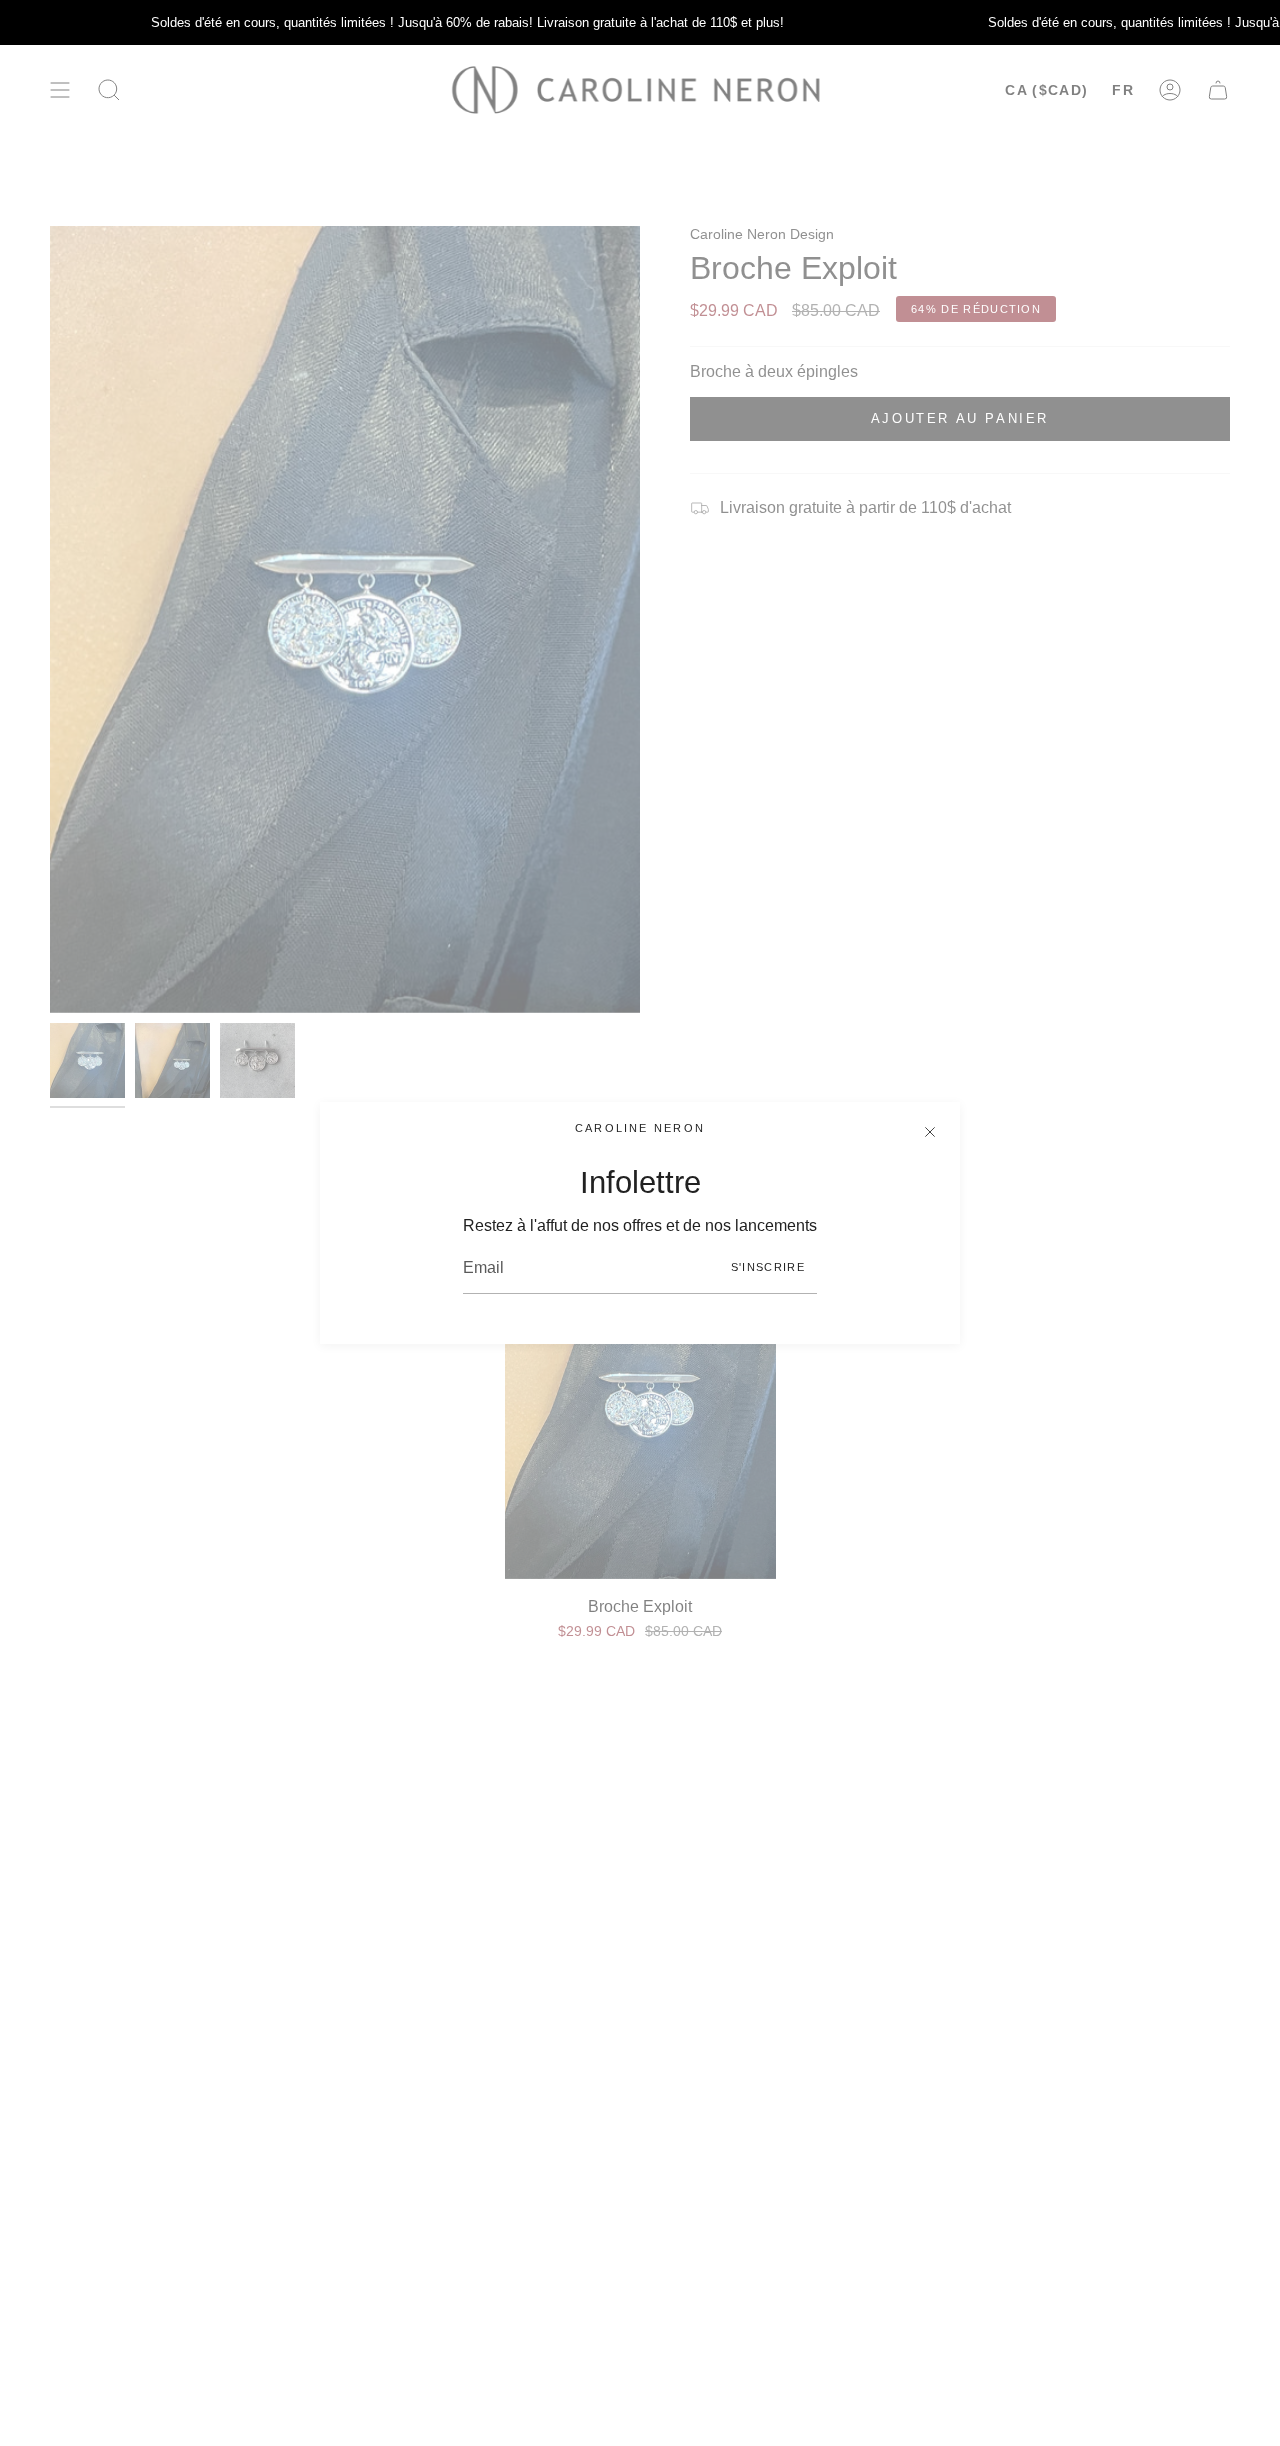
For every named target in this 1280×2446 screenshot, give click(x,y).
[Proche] (930, 1132)
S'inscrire (768, 1267)
